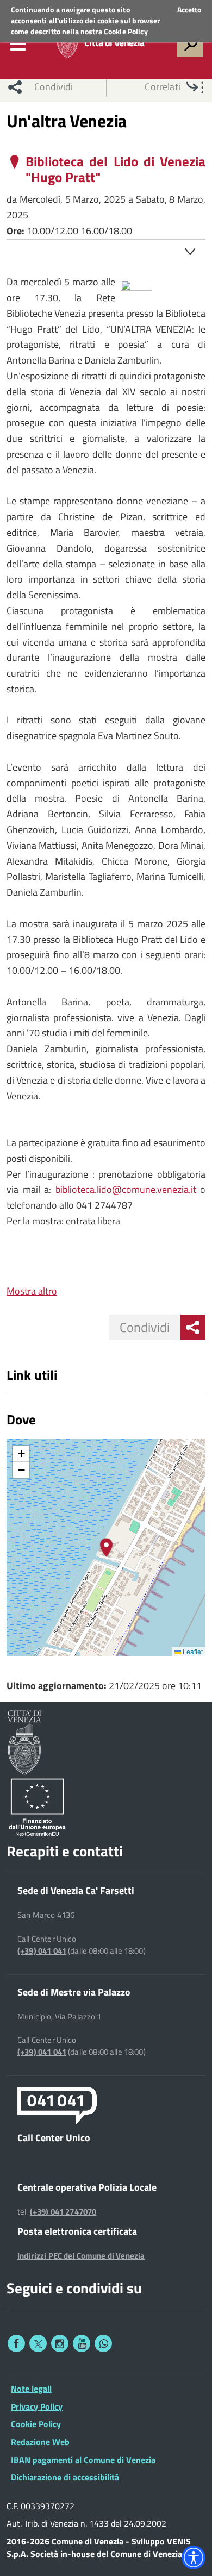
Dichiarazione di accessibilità (65, 2477)
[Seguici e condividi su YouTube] (82, 2343)
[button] (106, 1548)
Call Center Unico (54, 2137)
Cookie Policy (126, 31)
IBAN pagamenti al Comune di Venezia (83, 2460)
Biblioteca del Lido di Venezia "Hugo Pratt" (116, 170)
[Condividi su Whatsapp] (103, 2343)
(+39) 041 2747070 (63, 2212)
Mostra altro (32, 1291)
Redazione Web (40, 2442)
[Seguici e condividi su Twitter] (38, 2343)
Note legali (31, 2389)
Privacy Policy (37, 2406)
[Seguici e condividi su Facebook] (16, 2343)
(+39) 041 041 (42, 1951)
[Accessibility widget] (194, 2558)
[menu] (18, 44)
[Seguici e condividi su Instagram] (60, 2343)
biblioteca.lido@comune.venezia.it (126, 1189)
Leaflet (192, 1651)
